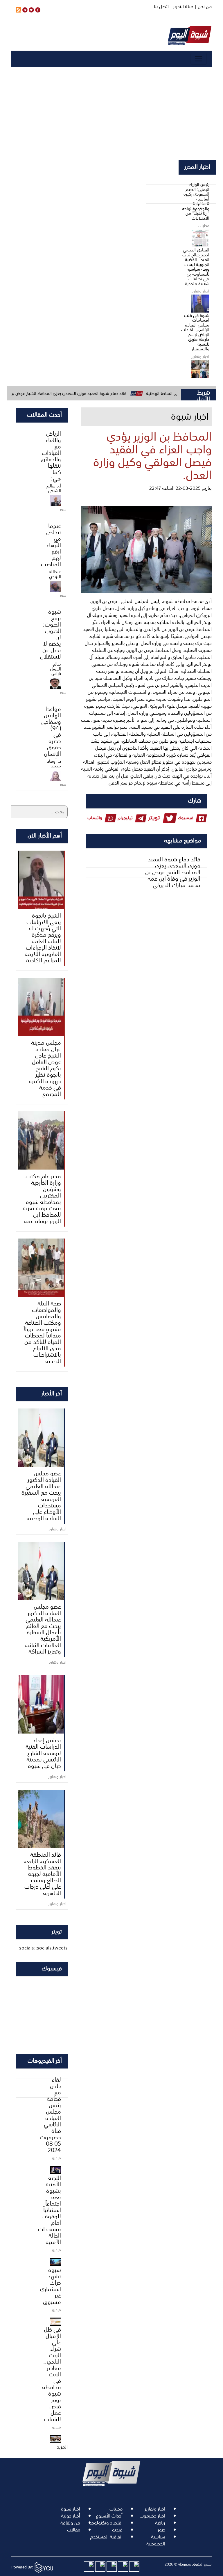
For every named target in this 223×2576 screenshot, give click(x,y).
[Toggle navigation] (199, 59)
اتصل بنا (161, 6)
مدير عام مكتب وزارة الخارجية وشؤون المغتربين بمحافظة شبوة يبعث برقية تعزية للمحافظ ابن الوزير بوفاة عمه (42, 1198)
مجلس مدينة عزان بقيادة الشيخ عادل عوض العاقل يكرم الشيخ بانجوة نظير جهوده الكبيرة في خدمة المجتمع (45, 1068)
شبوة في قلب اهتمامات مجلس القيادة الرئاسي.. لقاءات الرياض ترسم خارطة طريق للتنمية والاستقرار (195, 332)
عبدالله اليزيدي (55, 574)
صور (161, 2530)
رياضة (160, 2523)
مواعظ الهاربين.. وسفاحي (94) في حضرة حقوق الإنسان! (51, 731)
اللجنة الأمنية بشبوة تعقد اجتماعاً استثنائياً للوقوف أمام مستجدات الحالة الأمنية (50, 2209)
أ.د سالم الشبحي (54, 488)
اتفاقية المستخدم (106, 2537)
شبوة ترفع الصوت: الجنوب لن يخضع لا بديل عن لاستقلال (51, 634)
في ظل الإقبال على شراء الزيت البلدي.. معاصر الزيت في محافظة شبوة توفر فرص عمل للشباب (52, 2374)
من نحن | (203, 6)
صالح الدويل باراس (55, 669)
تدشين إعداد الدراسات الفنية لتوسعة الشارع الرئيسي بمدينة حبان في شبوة (43, 1752)
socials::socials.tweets (43, 1948)
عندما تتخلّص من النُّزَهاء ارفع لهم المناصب (51, 544)
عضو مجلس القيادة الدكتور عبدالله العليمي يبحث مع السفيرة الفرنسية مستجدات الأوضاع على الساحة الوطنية (41, 1495)
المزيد (62, 2447)
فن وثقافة (70, 2523)
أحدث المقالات (44, 414)
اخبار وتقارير (155, 2509)
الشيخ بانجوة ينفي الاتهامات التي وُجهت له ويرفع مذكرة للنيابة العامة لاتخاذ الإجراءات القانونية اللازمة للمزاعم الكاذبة (43, 937)
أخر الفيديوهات (45, 2060)
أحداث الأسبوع (109, 2516)
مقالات (74, 2530)
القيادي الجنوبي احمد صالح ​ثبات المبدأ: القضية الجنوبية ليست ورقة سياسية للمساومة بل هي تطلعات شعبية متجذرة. (196, 267)
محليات (116, 2509)
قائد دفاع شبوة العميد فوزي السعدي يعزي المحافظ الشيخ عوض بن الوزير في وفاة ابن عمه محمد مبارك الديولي (173, 872)
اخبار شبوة (71, 2509)
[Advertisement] (111, 113)
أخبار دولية (71, 2516)
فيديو (117, 2530)
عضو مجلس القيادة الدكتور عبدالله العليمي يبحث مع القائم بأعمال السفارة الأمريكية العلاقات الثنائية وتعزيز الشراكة (43, 1628)
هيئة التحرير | (181, 6)
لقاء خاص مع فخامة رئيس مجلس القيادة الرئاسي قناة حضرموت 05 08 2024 (50, 2114)
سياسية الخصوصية (156, 2540)
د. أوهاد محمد (54, 763)
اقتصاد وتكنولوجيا (106, 2523)
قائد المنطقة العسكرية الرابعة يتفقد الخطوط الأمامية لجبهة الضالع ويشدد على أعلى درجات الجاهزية (42, 1873)
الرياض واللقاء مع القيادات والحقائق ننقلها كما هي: (51, 455)
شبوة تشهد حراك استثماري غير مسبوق (51, 2285)
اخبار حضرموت (152, 2516)
